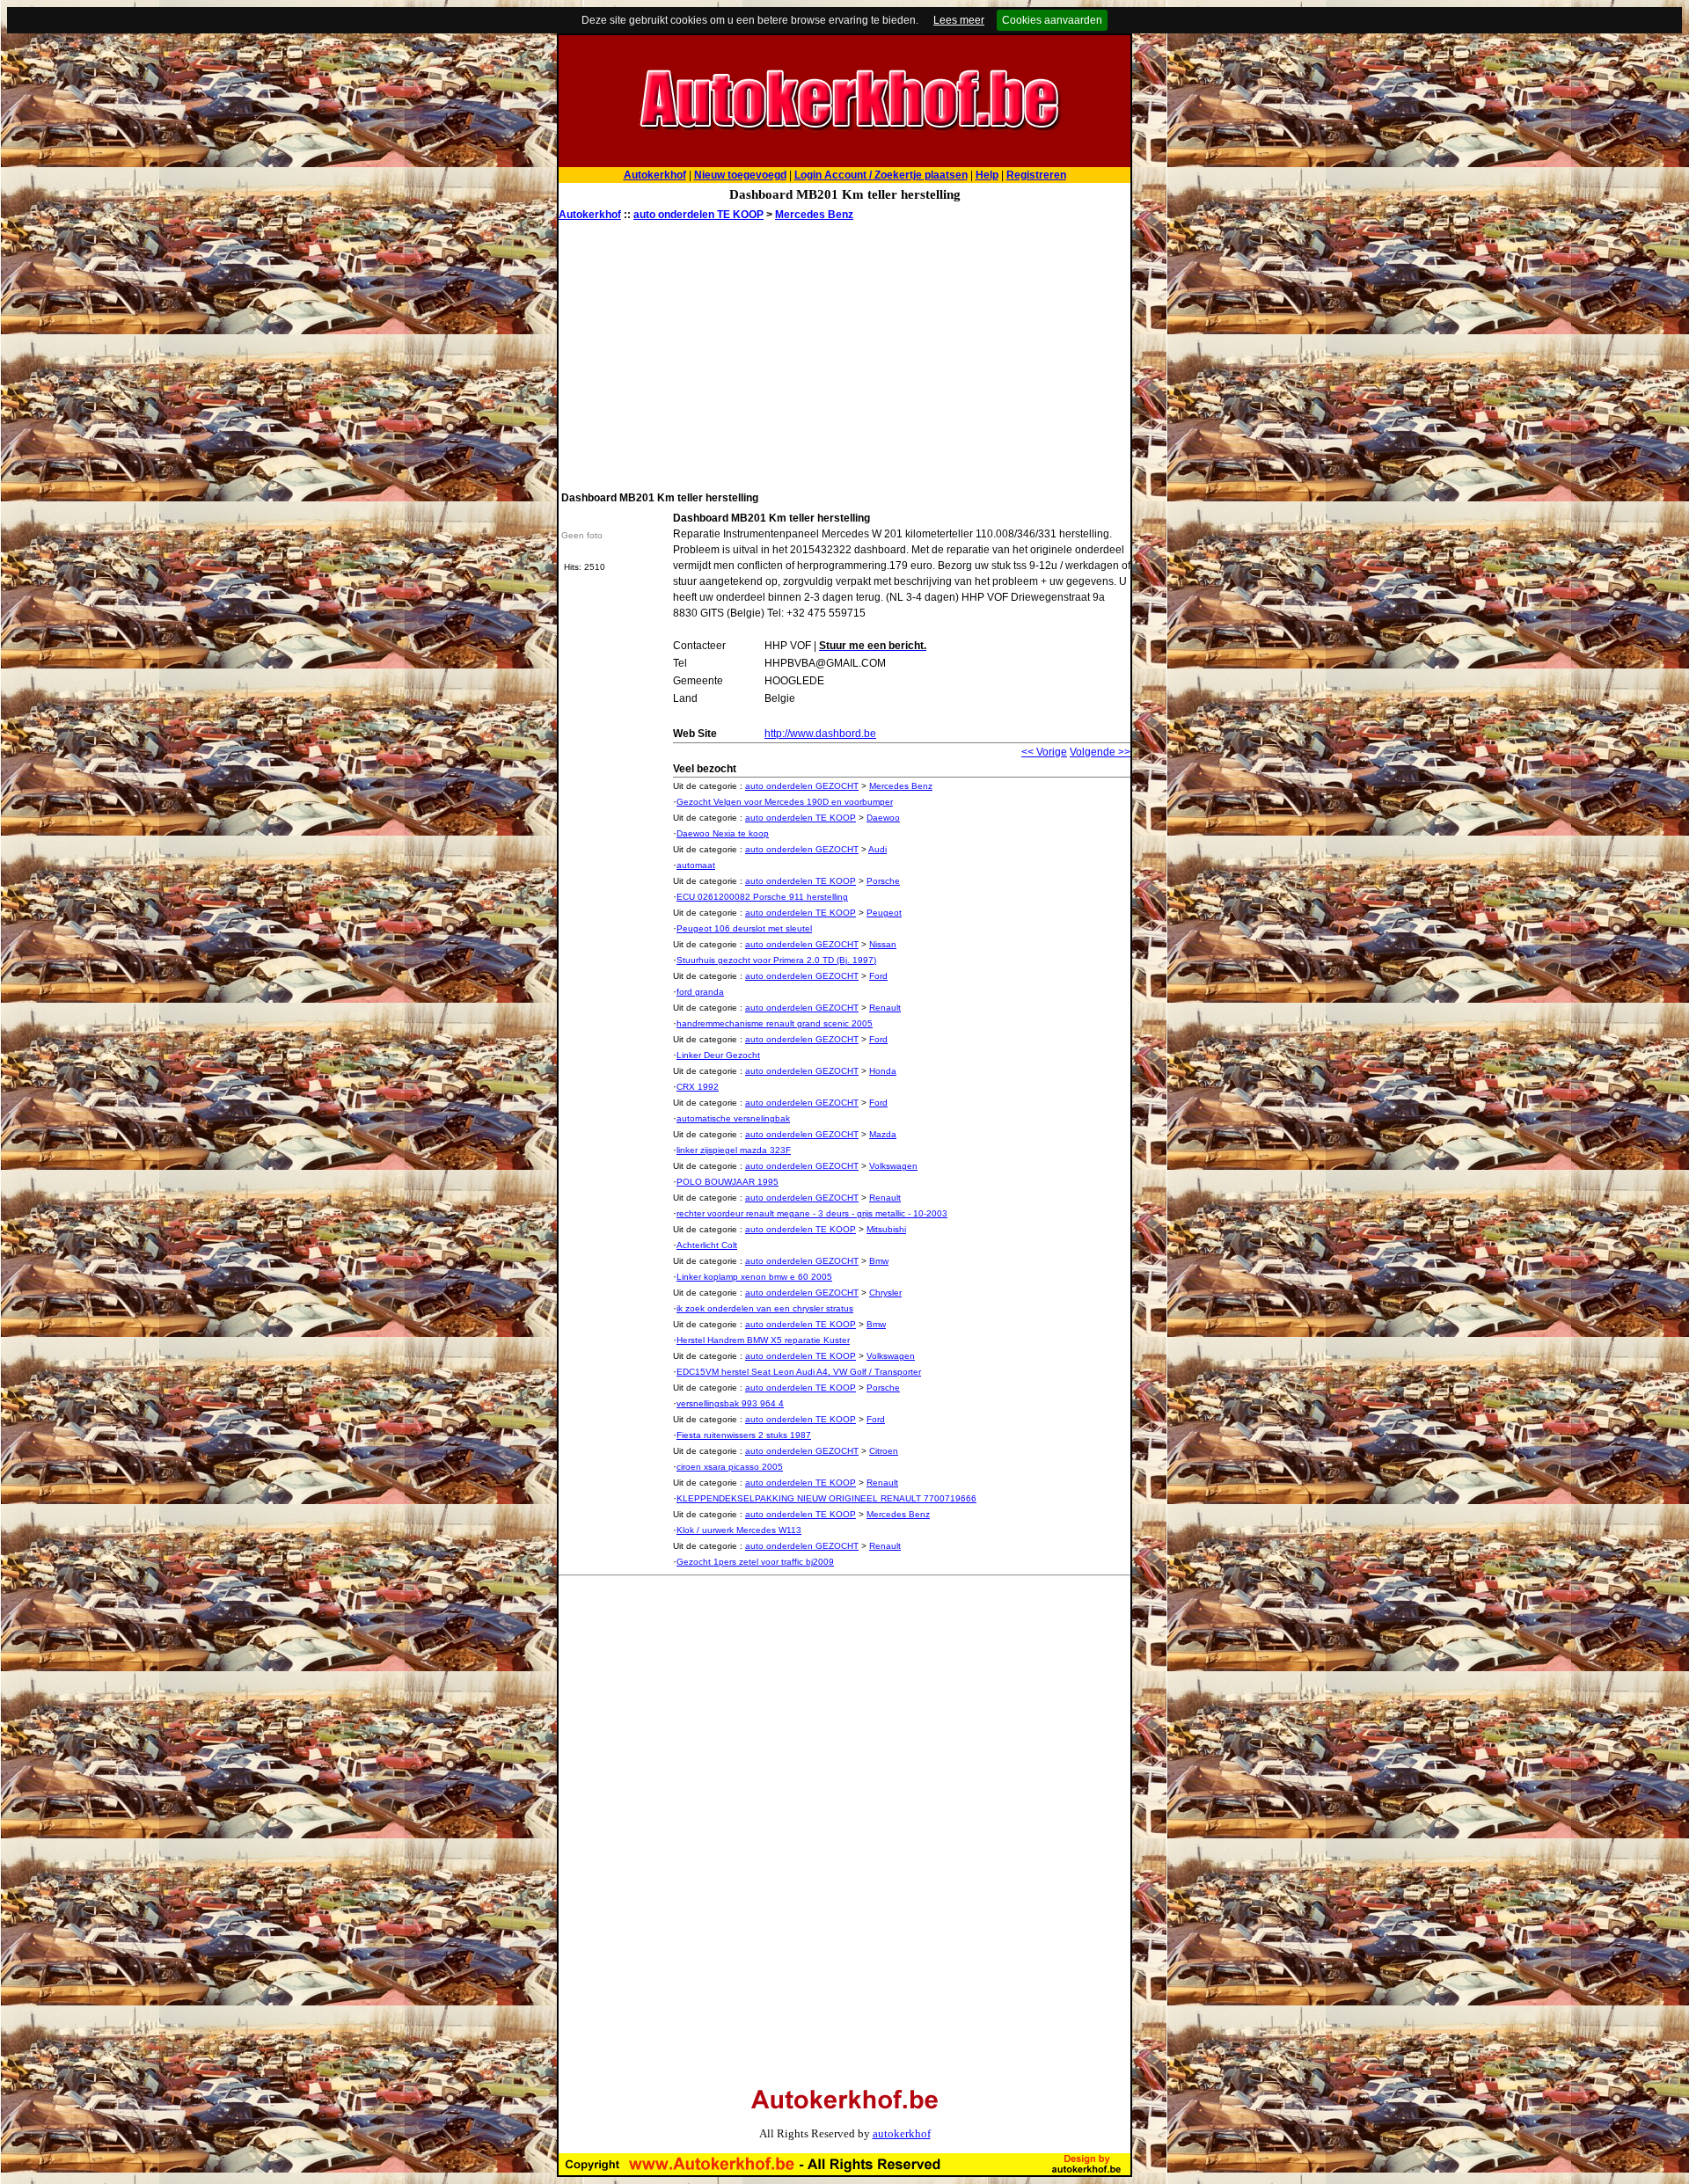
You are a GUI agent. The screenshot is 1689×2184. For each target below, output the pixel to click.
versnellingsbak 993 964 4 (730, 1403)
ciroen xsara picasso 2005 (730, 1467)
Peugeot (884, 913)
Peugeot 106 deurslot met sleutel (744, 928)
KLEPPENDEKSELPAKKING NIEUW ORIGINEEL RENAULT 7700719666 (826, 1498)
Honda (883, 1071)
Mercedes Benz (814, 215)
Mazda (883, 1134)
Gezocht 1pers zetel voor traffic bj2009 (755, 1562)
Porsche (883, 881)
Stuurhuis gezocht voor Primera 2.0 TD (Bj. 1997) (776, 960)
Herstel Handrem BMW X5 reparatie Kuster (763, 1340)
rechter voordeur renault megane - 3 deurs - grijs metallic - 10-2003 (812, 1213)
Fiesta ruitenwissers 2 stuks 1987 (744, 1435)
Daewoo (883, 818)
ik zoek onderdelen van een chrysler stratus (765, 1308)
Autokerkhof (590, 215)
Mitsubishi (886, 1229)
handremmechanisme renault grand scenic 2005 (775, 1023)
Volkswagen (893, 1166)
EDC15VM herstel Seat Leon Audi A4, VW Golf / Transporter (799, 1372)
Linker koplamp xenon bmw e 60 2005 (754, 1277)
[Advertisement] (844, 354)
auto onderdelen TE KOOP (698, 215)
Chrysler (885, 1293)
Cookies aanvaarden (1052, 20)
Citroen (884, 1451)
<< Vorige (1044, 752)
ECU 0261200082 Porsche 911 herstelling (762, 897)
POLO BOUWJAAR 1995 (728, 1182)
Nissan (883, 944)
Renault (885, 1008)
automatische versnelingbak (733, 1118)
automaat (696, 865)
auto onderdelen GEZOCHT (802, 786)
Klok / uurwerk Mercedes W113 (739, 1530)
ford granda (700, 992)
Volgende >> (1100, 752)
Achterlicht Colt (707, 1245)
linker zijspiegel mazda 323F (734, 1150)
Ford (878, 976)
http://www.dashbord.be (820, 734)
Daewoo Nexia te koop (723, 833)
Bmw (879, 1261)
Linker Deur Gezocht (718, 1055)
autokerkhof (902, 2133)
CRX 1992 (698, 1087)
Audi (877, 849)
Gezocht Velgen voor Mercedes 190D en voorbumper (785, 802)
